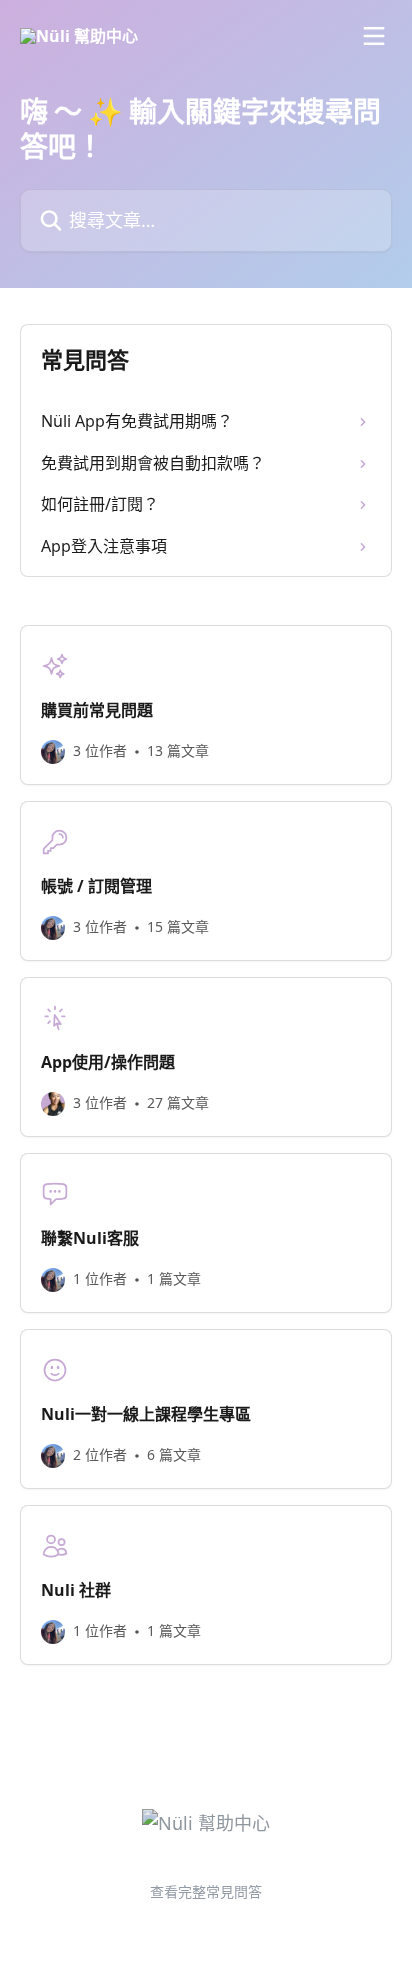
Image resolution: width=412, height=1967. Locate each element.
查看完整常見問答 (206, 1891)
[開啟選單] (374, 36)
